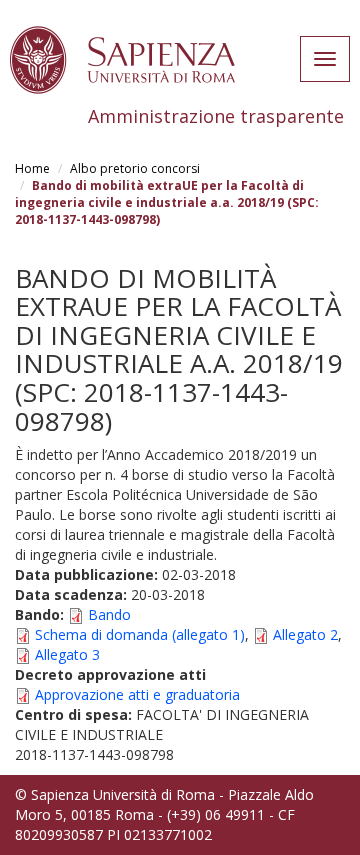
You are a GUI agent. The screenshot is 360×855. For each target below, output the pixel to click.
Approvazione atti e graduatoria (137, 694)
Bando (109, 614)
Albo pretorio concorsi (135, 168)
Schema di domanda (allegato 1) (140, 634)
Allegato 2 (305, 634)
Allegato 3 (67, 654)
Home (32, 168)
